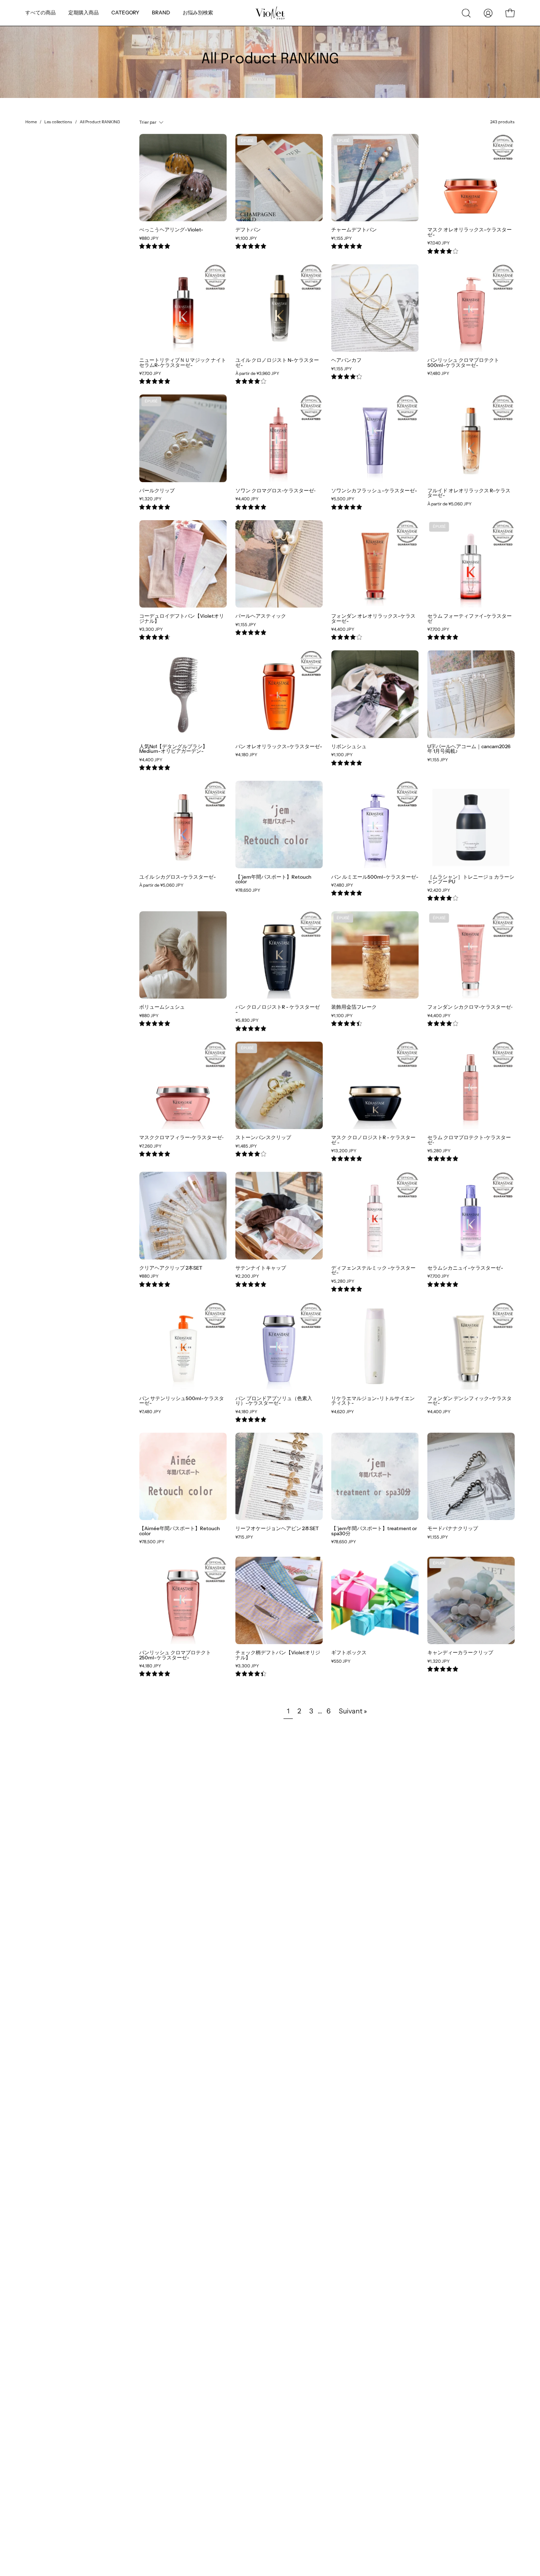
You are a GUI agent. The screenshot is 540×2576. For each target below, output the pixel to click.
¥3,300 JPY (151, 630)
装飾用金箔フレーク (354, 1007)
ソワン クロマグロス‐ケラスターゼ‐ (275, 491)
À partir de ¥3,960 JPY (257, 374)
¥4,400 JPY (247, 499)
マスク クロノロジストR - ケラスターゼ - (373, 1140)
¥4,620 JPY (343, 1412)
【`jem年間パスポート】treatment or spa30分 (374, 1531)
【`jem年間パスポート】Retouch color (273, 880)
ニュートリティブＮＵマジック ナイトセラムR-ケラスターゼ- (183, 363)
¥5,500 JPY (343, 499)
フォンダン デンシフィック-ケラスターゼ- (470, 1401)
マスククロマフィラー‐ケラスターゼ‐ (181, 1138)
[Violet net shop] (270, 13)
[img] (155, 246)
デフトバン (248, 230)
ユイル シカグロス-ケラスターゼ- (178, 877)
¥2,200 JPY (247, 1276)
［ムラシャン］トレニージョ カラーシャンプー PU (471, 880)
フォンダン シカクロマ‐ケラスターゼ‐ (470, 1007)
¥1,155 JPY (342, 239)
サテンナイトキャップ (261, 1268)
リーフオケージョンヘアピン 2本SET (277, 1529)
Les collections (58, 122)
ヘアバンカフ (346, 361)
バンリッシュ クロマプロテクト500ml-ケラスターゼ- (463, 363)
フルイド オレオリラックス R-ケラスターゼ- (469, 493)
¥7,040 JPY (439, 243)
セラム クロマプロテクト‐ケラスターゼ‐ (469, 1140)
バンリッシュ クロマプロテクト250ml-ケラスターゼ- (175, 1655)
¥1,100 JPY (246, 239)
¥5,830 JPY (247, 1021)
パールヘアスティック (261, 616)
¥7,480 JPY (438, 374)
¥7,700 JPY (150, 374)
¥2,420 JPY (439, 890)
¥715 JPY (244, 1537)
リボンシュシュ (349, 747)
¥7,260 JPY (150, 1146)
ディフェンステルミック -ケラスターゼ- (373, 1271)
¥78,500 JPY (152, 1542)
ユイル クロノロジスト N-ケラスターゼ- (277, 363)
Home (31, 122)
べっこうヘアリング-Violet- (171, 230)
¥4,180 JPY (246, 755)
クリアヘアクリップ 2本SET (171, 1268)
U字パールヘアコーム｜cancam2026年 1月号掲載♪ (469, 749)
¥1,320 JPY (150, 499)
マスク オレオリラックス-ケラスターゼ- (470, 232)
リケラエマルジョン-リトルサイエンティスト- (373, 1401)
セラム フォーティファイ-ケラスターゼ (470, 619)
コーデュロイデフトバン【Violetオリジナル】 (182, 619)
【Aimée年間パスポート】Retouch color (180, 1531)
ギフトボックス (349, 1653)
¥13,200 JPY (344, 1151)
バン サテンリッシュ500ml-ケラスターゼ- (182, 1401)
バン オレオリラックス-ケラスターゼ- (279, 747)
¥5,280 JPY (439, 1151)
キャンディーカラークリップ (460, 1653)
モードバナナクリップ (453, 1529)
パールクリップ (157, 491)
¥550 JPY (341, 1661)
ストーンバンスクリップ (263, 1138)
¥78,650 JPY (248, 890)
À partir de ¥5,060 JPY (450, 504)
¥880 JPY (149, 239)
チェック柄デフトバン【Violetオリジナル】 (278, 1655)
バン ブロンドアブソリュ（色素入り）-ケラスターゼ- (274, 1401)
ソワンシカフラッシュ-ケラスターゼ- (374, 491)
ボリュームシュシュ (162, 1007)
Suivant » (353, 1711)
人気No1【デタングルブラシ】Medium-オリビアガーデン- (173, 749)
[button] (198, 13)
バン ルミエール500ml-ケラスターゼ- (375, 877)
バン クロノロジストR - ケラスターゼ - (278, 1010)
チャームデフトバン (354, 230)
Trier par (148, 122)
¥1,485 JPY (246, 1146)
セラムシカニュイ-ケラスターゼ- (465, 1268)
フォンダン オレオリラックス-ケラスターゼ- (373, 619)
